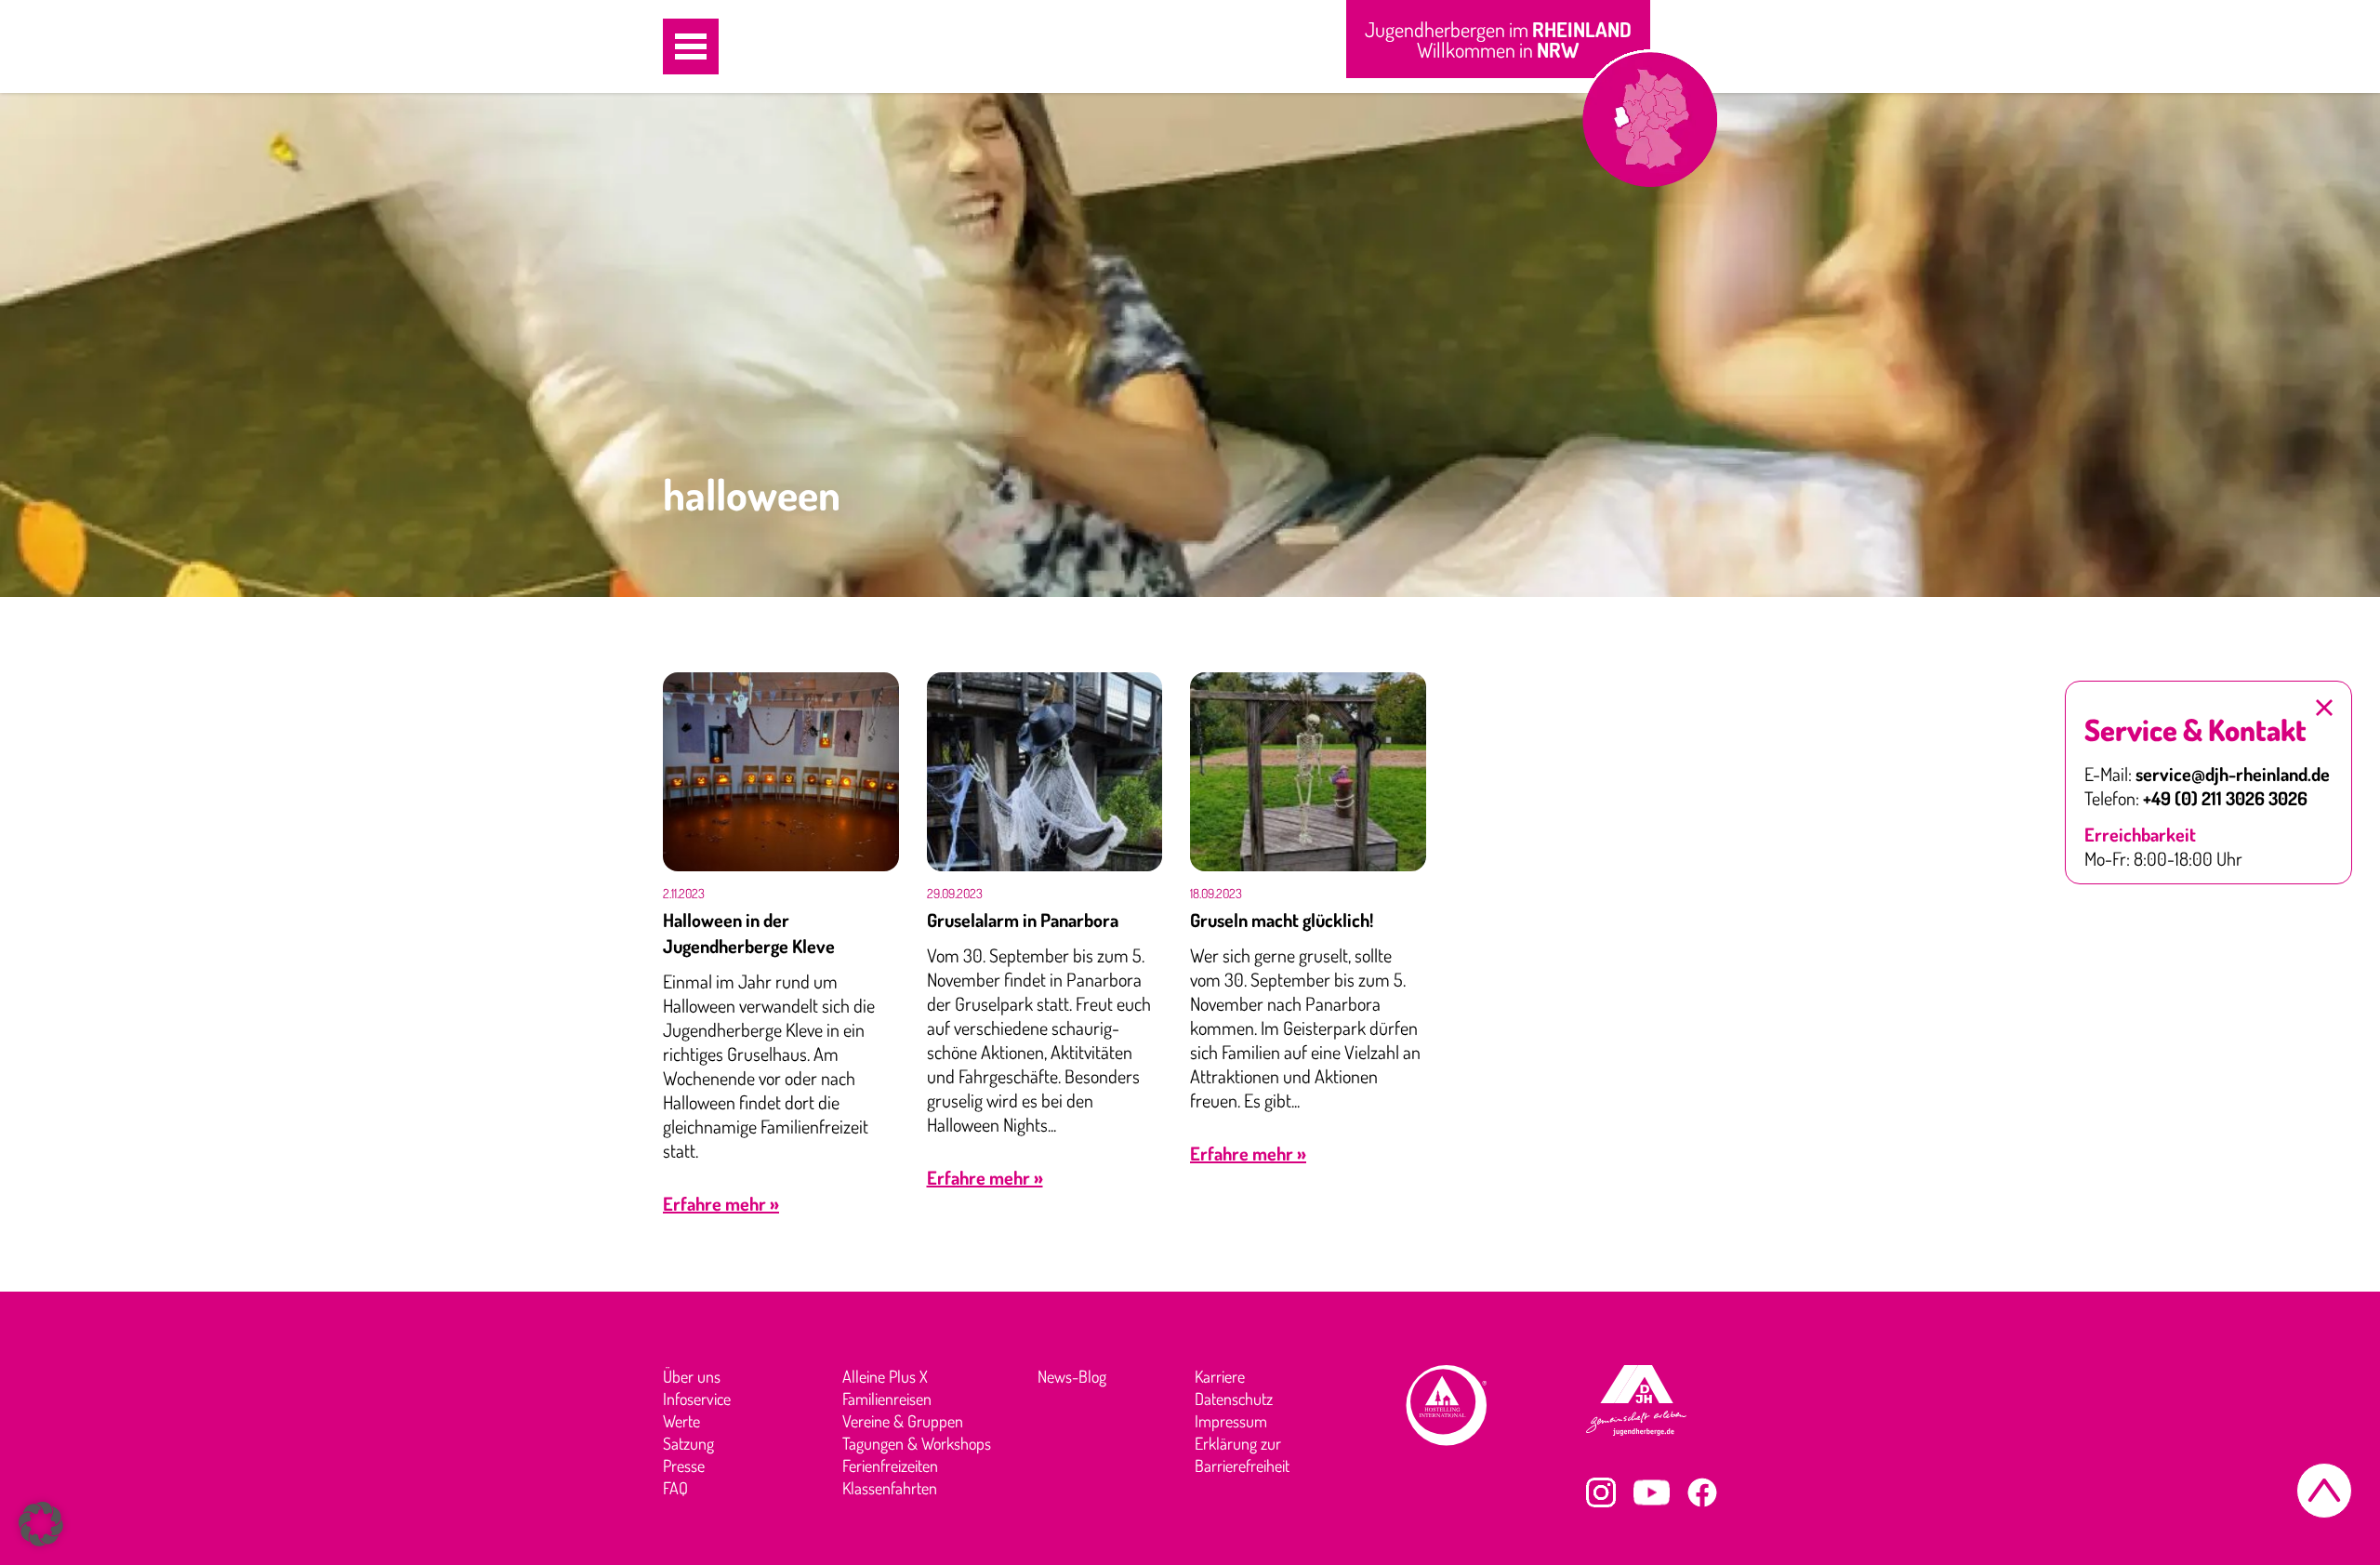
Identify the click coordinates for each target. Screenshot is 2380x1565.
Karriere (1220, 1376)
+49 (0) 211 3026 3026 (2225, 798)
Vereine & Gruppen (903, 1421)
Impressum (1231, 1421)
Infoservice (697, 1399)
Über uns (692, 1376)
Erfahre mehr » (721, 1203)
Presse (684, 1466)
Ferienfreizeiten (890, 1466)
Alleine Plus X (885, 1376)
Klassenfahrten (890, 1488)
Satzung (688, 1443)
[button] (691, 46)
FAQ (675, 1488)
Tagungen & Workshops (917, 1443)
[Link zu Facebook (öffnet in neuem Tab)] (1702, 1492)
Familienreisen (887, 1399)
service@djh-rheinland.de (2233, 774)
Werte (681, 1421)
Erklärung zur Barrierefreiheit (1242, 1454)
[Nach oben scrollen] (2324, 1491)
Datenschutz (1234, 1399)
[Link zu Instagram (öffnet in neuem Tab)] (1601, 1492)
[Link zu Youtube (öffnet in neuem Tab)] (1652, 1492)
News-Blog (1072, 1376)
